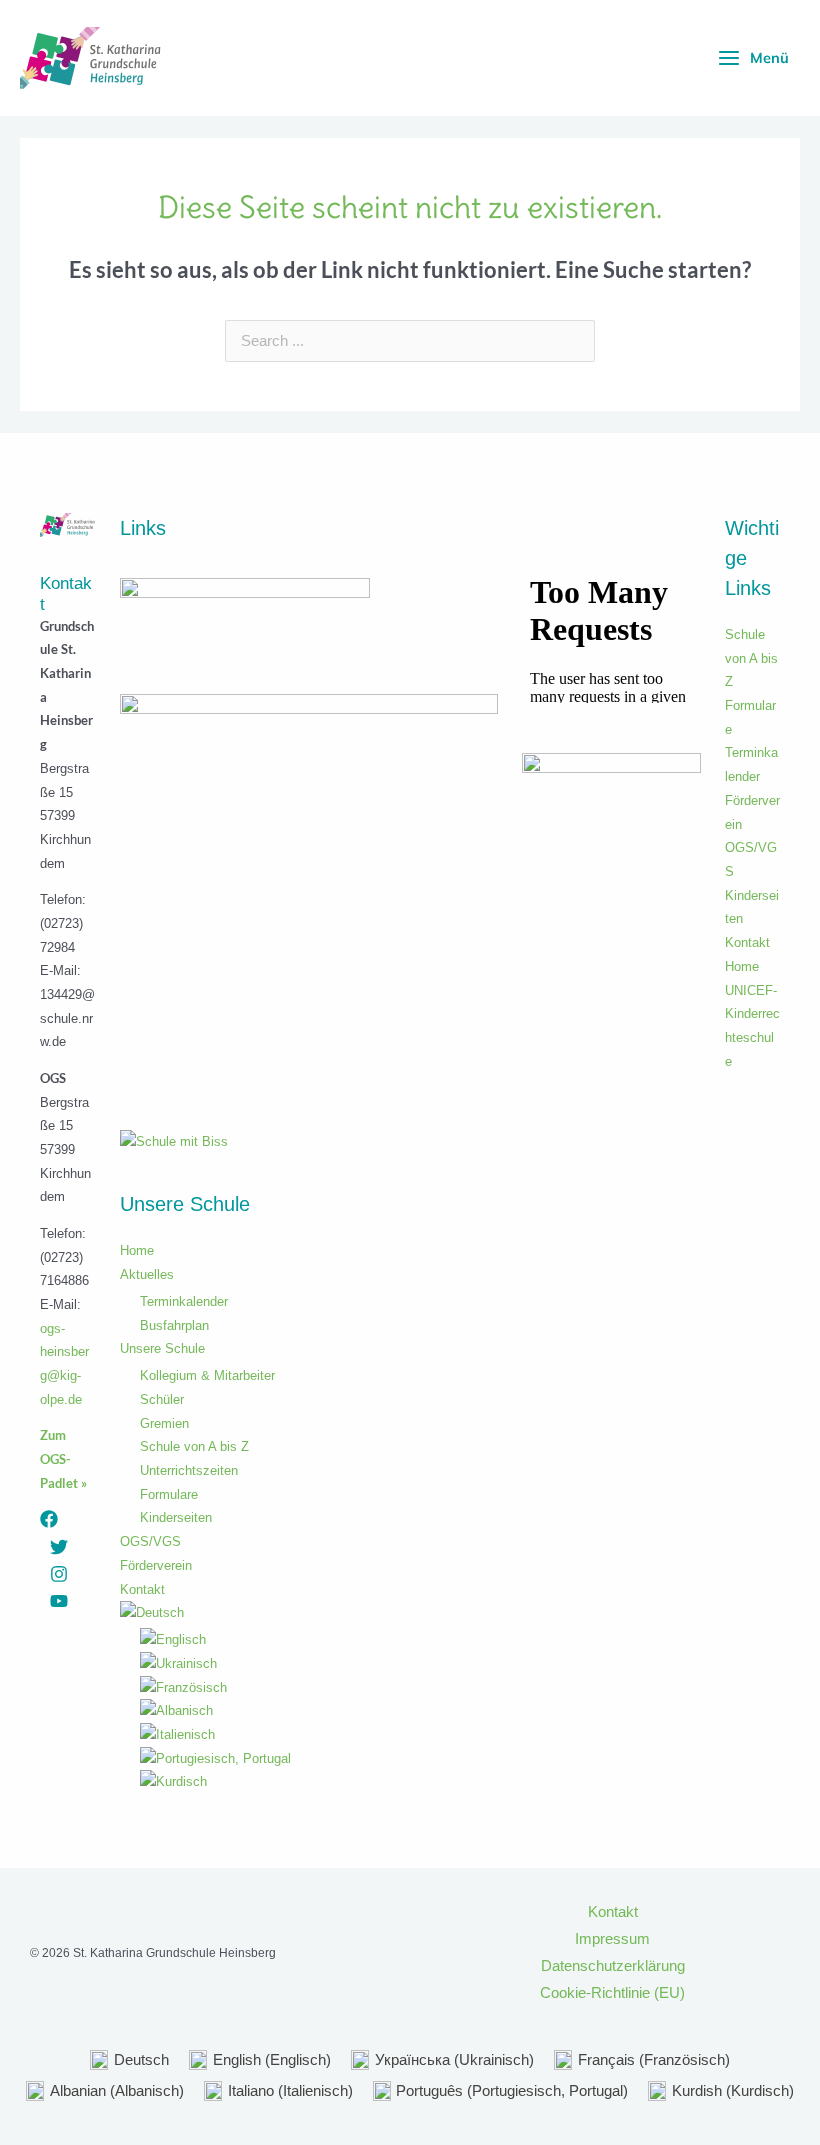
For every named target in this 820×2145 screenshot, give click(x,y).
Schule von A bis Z (194, 1446)
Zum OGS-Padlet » (63, 1458)
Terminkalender (184, 1301)
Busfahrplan (174, 1325)
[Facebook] (49, 1519)
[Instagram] (59, 1574)
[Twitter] (59, 1547)
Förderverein (156, 1565)
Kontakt (142, 1589)
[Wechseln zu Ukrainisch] (319, 1664)
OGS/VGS (150, 1541)
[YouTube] (59, 1601)
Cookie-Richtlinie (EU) (612, 1993)
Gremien (164, 1423)
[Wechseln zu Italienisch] (319, 1735)
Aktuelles (147, 1274)
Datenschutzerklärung (613, 1966)
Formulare (169, 1494)
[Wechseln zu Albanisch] (319, 1711)
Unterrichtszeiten (189, 1470)
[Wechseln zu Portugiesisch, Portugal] (319, 1759)
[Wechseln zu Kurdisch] (319, 1782)
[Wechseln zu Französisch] (319, 1688)
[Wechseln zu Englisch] (319, 1640)
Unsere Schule (162, 1348)
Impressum (612, 1939)
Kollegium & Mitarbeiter (207, 1375)
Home (137, 1250)
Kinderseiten (176, 1517)
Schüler (162, 1399)
